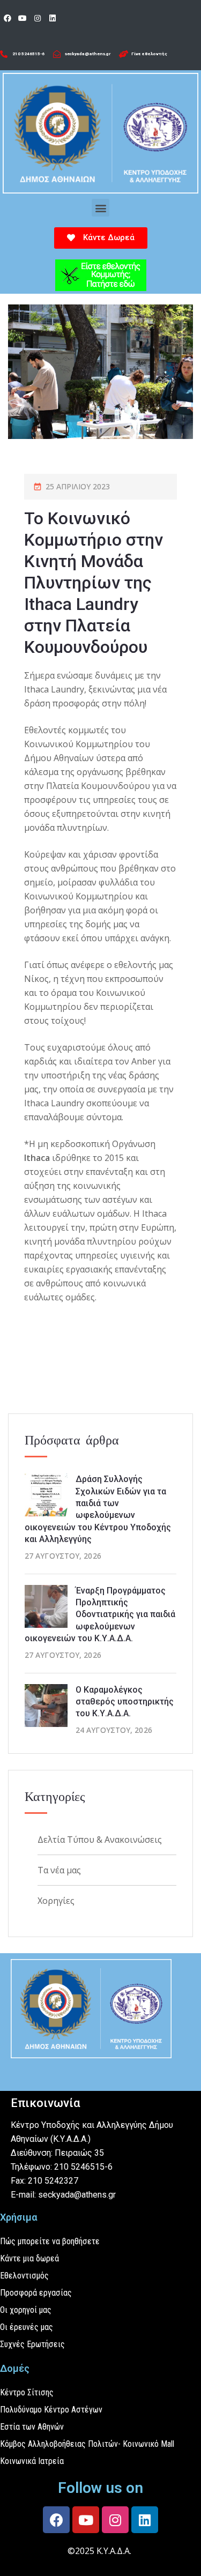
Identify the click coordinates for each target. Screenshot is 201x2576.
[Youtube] (23, 18)
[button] (100, 208)
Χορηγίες (56, 1901)
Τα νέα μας (59, 1870)
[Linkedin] (53, 18)
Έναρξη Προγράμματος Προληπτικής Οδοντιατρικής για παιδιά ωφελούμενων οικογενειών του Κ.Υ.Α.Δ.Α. (100, 1615)
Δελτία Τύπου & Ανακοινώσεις (100, 1840)
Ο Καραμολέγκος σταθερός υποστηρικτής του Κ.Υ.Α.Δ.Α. (125, 1702)
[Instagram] (38, 18)
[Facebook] (8, 18)
